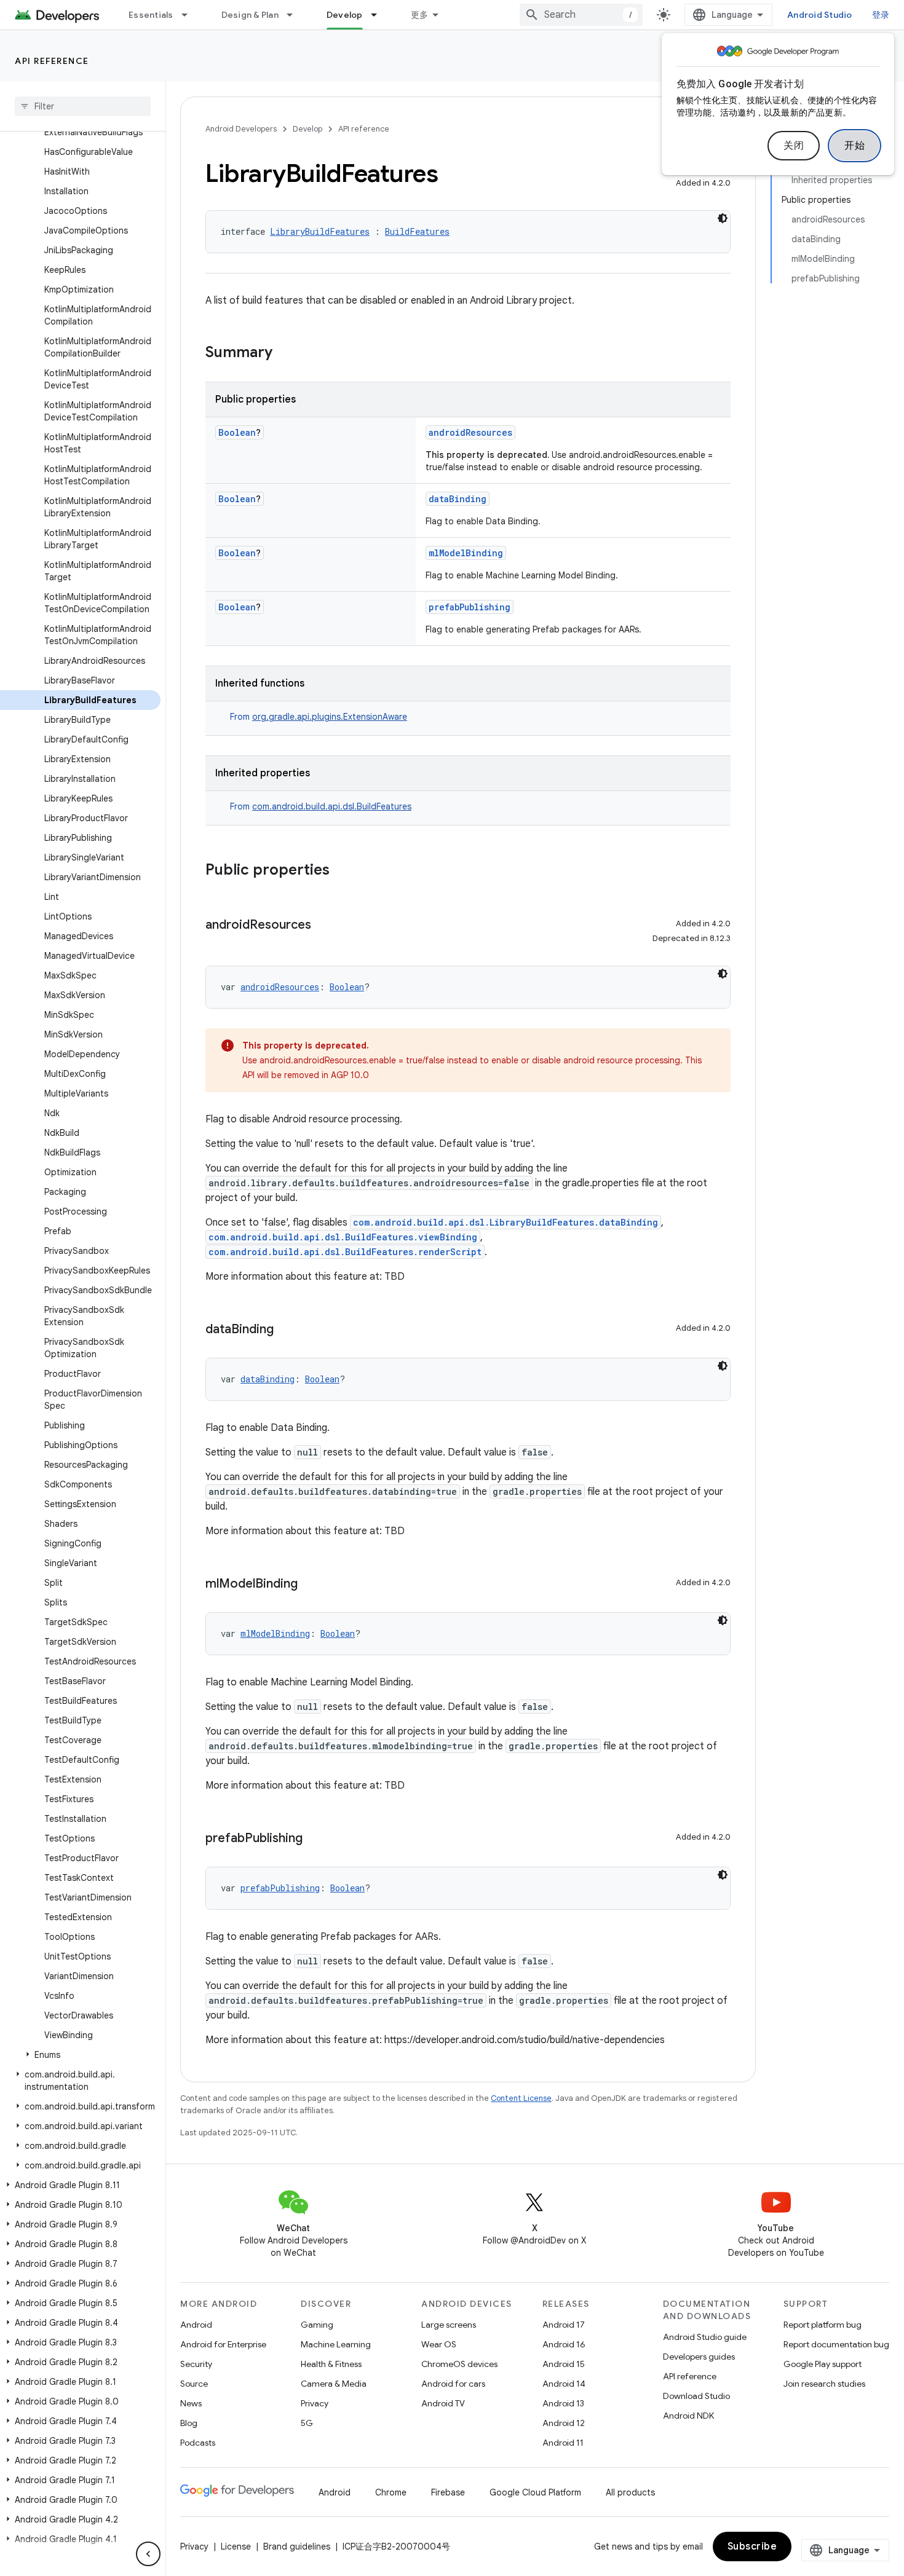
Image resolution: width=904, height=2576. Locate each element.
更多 (420, 15)
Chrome (391, 2492)
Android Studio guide (705, 2337)
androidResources (470, 432)
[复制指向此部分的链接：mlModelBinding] (310, 1585)
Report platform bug (823, 2325)
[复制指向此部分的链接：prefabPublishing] (315, 1839)
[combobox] (581, 15)
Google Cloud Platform (535, 2492)
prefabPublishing (470, 607)
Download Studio (696, 2396)
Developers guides (699, 2357)
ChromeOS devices (459, 2364)
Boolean (237, 432)
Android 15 (564, 2364)
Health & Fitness (331, 2364)
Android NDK (688, 2416)
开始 (854, 146)
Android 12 (564, 2423)
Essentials (151, 15)
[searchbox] (83, 106)
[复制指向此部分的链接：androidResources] (323, 926)
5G (307, 2423)
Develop (345, 15)
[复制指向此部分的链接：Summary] (285, 353)
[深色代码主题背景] (723, 218)
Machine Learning (336, 2344)
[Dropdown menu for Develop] (379, 15)
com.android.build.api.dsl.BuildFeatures (332, 806)
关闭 (794, 146)
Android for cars (453, 2384)
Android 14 (564, 2384)
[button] (80, 2055)
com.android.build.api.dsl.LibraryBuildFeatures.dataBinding (506, 1222)
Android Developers (241, 129)
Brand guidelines (297, 2546)
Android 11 (563, 2443)
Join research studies (824, 2384)
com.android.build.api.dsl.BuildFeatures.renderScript (345, 1252)
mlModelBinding (466, 553)
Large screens (449, 2325)
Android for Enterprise (223, 2344)
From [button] (319, 717)
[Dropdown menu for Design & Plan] (295, 15)
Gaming (317, 2325)
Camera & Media (334, 2384)
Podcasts (198, 2443)
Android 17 (564, 2325)
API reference (52, 61)
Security (196, 2364)
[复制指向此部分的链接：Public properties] (342, 871)
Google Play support (823, 2364)
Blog (189, 2423)
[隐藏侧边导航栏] (148, 2554)
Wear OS (439, 2344)
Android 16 (564, 2344)
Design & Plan (250, 15)
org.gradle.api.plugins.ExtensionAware (330, 717)
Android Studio (820, 15)
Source (194, 2384)
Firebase (448, 2492)
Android (196, 2325)
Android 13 (563, 2403)
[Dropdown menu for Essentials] (190, 15)
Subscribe (752, 2546)
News (191, 2403)
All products (630, 2492)
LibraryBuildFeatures (320, 231)
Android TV (443, 2403)
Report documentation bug (836, 2344)
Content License (521, 2098)
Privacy (315, 2403)
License (236, 2546)
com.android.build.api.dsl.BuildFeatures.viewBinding (343, 1237)
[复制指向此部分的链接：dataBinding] (286, 1330)
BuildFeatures (417, 231)
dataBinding (458, 499)
